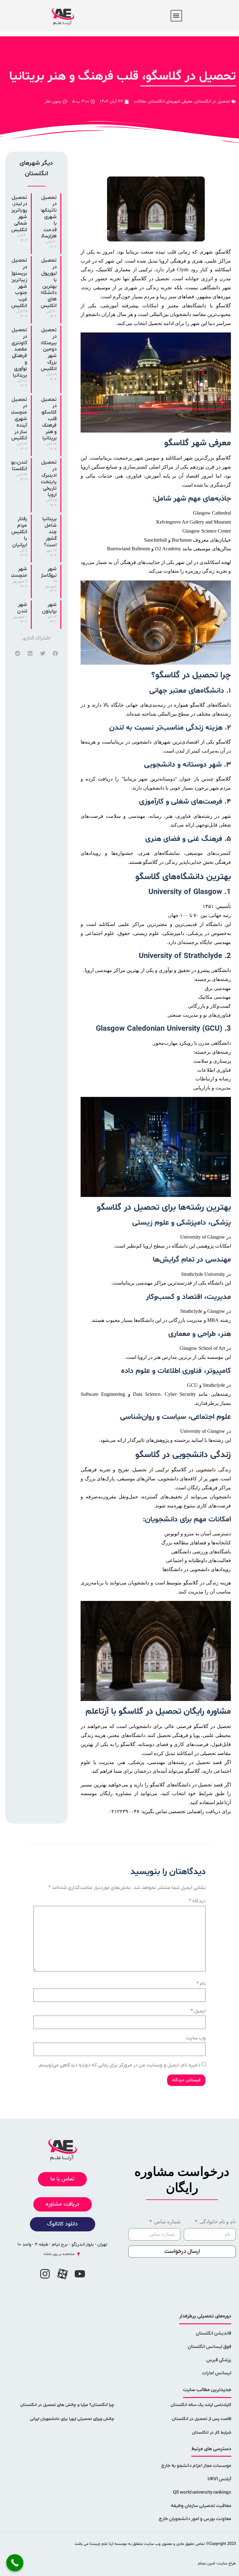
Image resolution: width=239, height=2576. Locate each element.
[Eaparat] (63, 2274)
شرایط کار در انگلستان (212, 2433)
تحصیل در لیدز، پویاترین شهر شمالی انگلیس (18, 214)
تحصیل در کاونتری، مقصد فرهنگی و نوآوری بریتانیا (19, 353)
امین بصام (206, 2564)
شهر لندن (22, 608)
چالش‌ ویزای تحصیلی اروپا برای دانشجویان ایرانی (72, 2419)
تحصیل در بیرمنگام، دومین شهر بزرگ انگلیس (47, 349)
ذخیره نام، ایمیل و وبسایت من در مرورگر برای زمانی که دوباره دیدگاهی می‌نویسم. (119, 2065)
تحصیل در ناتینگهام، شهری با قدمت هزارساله (46, 217)
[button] (176, 16)
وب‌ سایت (196, 2038)
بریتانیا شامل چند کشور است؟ (49, 532)
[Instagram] (45, 2274)
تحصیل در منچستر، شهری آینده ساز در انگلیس (18, 419)
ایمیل (198, 2011)
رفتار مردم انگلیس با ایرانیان (19, 532)
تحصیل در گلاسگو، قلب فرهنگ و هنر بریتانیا (49, 419)
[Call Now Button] (15, 2563)
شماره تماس (167, 2222)
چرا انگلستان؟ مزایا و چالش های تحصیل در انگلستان (67, 2405)
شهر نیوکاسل (48, 572)
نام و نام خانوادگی (217, 2222)
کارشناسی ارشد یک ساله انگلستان (201, 2405)
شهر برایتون (49, 608)
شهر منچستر (19, 572)
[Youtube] (80, 2274)
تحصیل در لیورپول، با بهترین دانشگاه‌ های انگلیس (48, 283)
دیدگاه (197, 1901)
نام (201, 1984)
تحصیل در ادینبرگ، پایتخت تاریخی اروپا (48, 479)
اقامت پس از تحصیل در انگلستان (202, 2419)
